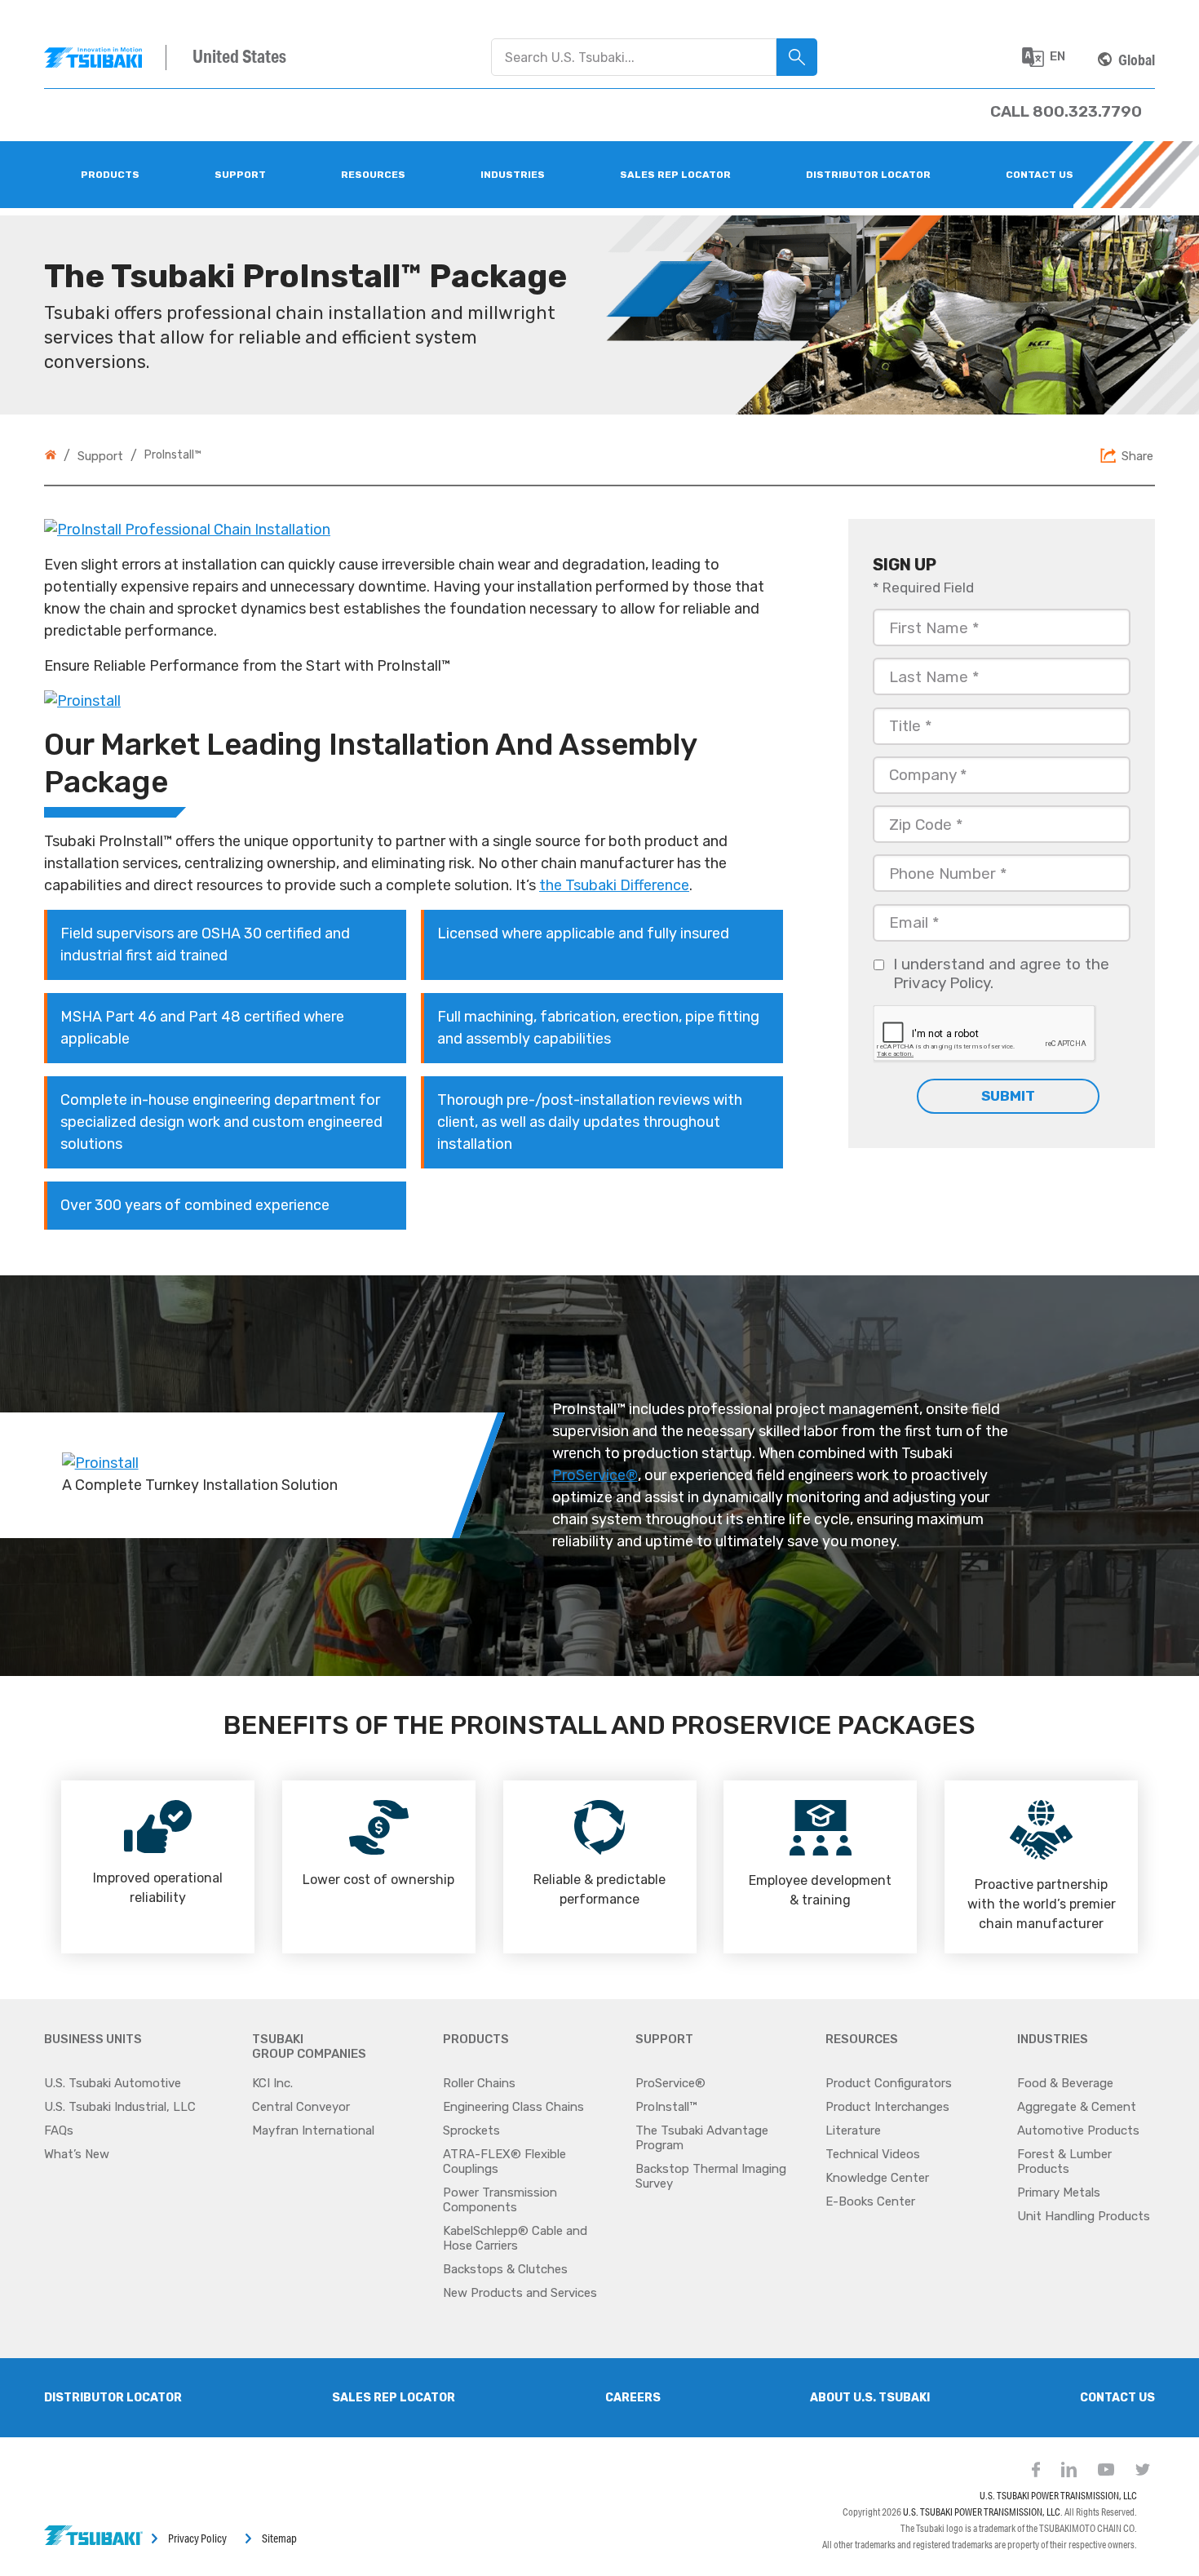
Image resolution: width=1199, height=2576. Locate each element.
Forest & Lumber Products (1064, 2161)
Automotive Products (1078, 2130)
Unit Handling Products (1084, 2216)
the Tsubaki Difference (614, 885)
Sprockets (471, 2130)
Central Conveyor (301, 2107)
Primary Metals (1059, 2192)
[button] (1051, 57)
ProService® (595, 1475)
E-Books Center (870, 2201)
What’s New (77, 2154)
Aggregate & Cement (1077, 2107)
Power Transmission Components (500, 2200)
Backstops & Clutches (505, 2269)
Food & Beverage (1065, 2083)
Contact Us (1117, 2398)
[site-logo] (105, 58)
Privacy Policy (197, 2538)
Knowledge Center (877, 2178)
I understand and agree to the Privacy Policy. (1001, 973)
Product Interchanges (887, 2107)
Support (100, 456)
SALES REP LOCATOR (394, 2398)
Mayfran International (313, 2130)
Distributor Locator (113, 2398)
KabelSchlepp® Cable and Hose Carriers (515, 2238)
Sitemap (279, 2538)
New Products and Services (520, 2293)
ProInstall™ (666, 2107)
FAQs (59, 2130)
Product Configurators (889, 2083)
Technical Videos (873, 2154)
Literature (853, 2130)
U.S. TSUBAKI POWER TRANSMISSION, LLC (1058, 2496)
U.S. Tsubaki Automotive (113, 2083)
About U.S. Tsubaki (870, 2398)
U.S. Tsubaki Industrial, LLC (120, 2107)
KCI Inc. (272, 2083)
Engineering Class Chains (513, 2107)
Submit (1008, 1096)
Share (1137, 456)
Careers (633, 2398)
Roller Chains (479, 2083)
